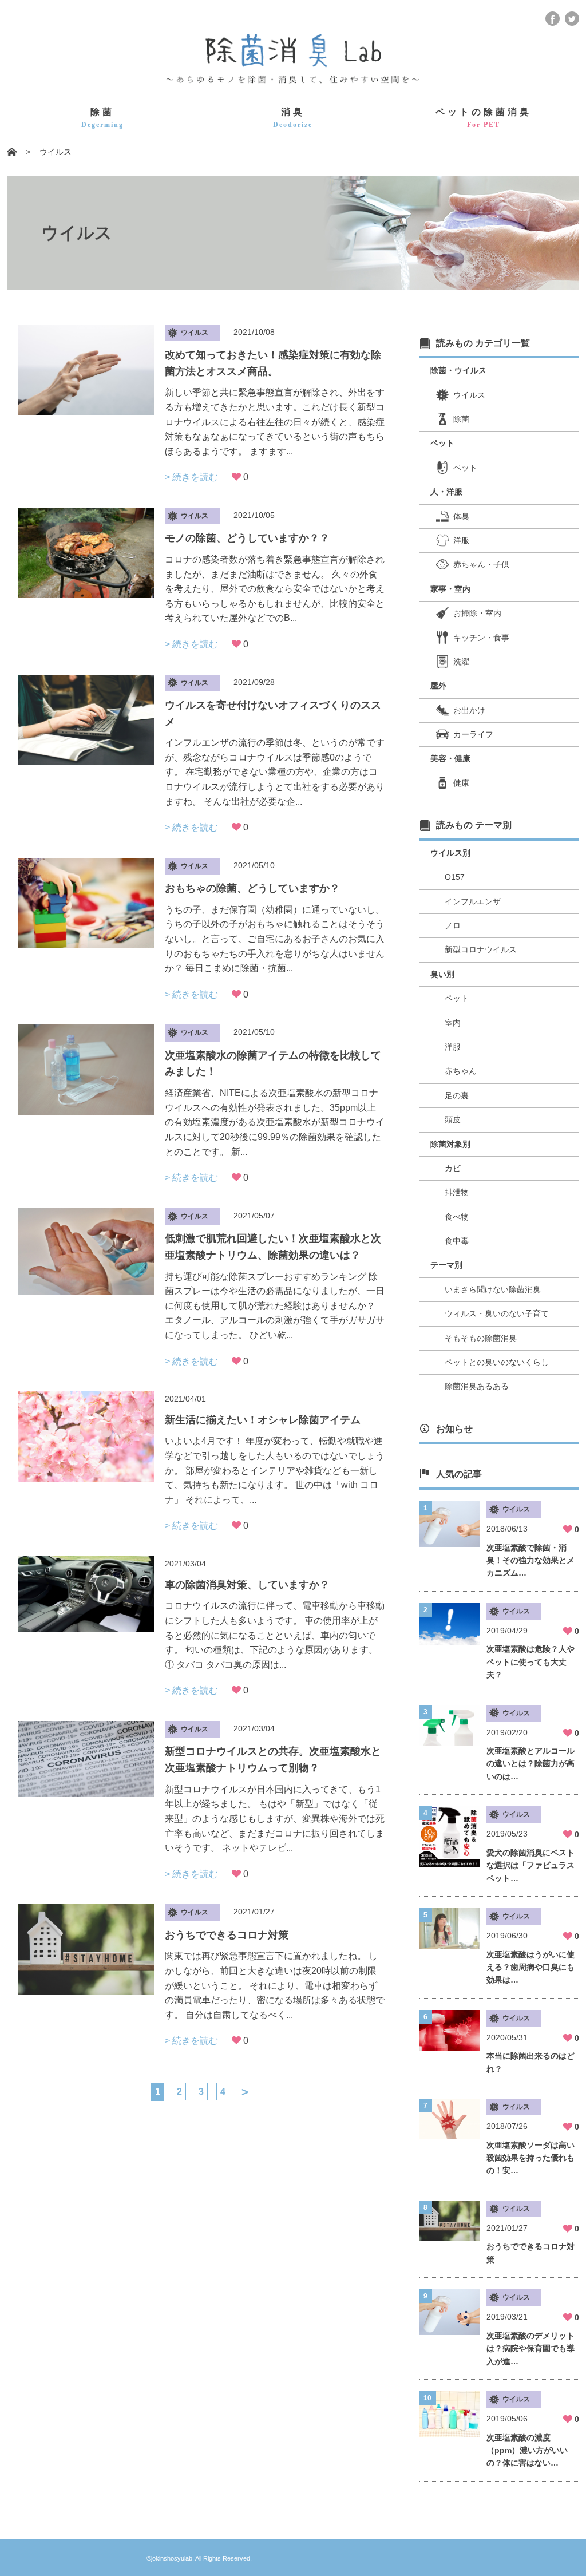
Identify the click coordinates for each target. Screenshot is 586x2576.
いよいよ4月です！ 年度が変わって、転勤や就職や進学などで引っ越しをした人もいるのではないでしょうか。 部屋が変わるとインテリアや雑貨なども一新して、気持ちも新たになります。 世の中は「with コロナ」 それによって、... (275, 1470)
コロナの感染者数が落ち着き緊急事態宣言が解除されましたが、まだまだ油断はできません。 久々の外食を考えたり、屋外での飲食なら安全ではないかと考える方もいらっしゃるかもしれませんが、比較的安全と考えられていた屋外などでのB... (275, 589)
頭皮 (453, 1119)
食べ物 (457, 1217)
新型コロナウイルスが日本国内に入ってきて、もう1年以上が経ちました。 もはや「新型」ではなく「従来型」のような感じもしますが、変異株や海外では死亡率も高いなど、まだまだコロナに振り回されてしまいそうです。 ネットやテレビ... (275, 1819)
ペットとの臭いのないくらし (497, 1362)
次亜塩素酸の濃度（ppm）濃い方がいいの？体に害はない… (527, 2450)
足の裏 (457, 1095)
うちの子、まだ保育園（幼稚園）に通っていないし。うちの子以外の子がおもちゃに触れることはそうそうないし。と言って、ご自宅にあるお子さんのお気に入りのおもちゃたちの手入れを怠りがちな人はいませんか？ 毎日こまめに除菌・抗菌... (275, 939)
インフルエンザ (473, 901)
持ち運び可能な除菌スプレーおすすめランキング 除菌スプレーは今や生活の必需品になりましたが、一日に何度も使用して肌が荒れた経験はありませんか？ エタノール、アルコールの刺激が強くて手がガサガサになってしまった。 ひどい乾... (275, 1306)
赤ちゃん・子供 (481, 564)
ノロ (453, 925)
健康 (461, 783)
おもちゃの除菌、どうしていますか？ (252, 888)
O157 (455, 877)
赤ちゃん (461, 1071)
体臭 (461, 516)
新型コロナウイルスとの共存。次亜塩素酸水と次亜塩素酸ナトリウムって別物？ (273, 1760)
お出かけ (469, 710)
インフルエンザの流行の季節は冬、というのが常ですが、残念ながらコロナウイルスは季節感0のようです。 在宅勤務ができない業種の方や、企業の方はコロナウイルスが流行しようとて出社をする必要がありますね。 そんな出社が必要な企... (275, 772)
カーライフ (473, 734)
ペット (465, 468)
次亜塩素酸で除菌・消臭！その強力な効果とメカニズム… (530, 1560)
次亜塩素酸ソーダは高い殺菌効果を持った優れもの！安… (530, 2158)
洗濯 (461, 662)
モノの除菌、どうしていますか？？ (247, 538)
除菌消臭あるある (477, 1386)
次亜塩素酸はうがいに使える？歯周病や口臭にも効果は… (530, 1967)
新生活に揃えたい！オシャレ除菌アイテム (263, 1420)
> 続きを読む (191, 477)
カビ (453, 1168)
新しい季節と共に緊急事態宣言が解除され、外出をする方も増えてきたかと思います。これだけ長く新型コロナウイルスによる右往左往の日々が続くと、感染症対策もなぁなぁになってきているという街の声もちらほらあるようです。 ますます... (275, 422)
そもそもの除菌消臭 (481, 1338)
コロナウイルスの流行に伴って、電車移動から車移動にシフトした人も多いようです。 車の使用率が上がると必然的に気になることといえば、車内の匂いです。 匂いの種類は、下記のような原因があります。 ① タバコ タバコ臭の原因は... (275, 1635)
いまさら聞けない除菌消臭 (493, 1289)
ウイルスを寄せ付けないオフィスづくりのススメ (273, 713)
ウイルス (469, 395)
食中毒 (457, 1241)
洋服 (461, 540)
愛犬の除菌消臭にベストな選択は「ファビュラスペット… (530, 1865)
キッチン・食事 (481, 638)
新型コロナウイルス (481, 949)
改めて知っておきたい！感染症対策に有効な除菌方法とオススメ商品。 (273, 363)
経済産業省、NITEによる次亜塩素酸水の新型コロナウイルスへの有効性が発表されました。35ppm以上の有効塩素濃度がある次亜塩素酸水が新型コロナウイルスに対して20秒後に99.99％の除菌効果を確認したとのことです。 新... (275, 1122)
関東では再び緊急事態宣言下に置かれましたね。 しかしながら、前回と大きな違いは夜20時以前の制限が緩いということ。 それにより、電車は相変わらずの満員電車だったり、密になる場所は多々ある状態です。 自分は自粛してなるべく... (275, 1985)
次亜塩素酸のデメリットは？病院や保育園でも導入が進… (530, 2349)
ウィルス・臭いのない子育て (497, 1313)
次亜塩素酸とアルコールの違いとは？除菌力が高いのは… (530, 1764)
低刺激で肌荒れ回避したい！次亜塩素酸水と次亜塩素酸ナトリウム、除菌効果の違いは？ (273, 1247)
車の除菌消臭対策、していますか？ (247, 1585)
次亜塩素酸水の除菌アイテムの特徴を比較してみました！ (273, 1064)
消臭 (293, 118)
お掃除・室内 (477, 613)
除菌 (102, 118)
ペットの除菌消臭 (484, 118)
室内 (453, 1023)
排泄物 (457, 1192)
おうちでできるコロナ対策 (227, 1935)
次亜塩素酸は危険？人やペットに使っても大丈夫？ (530, 1662)
